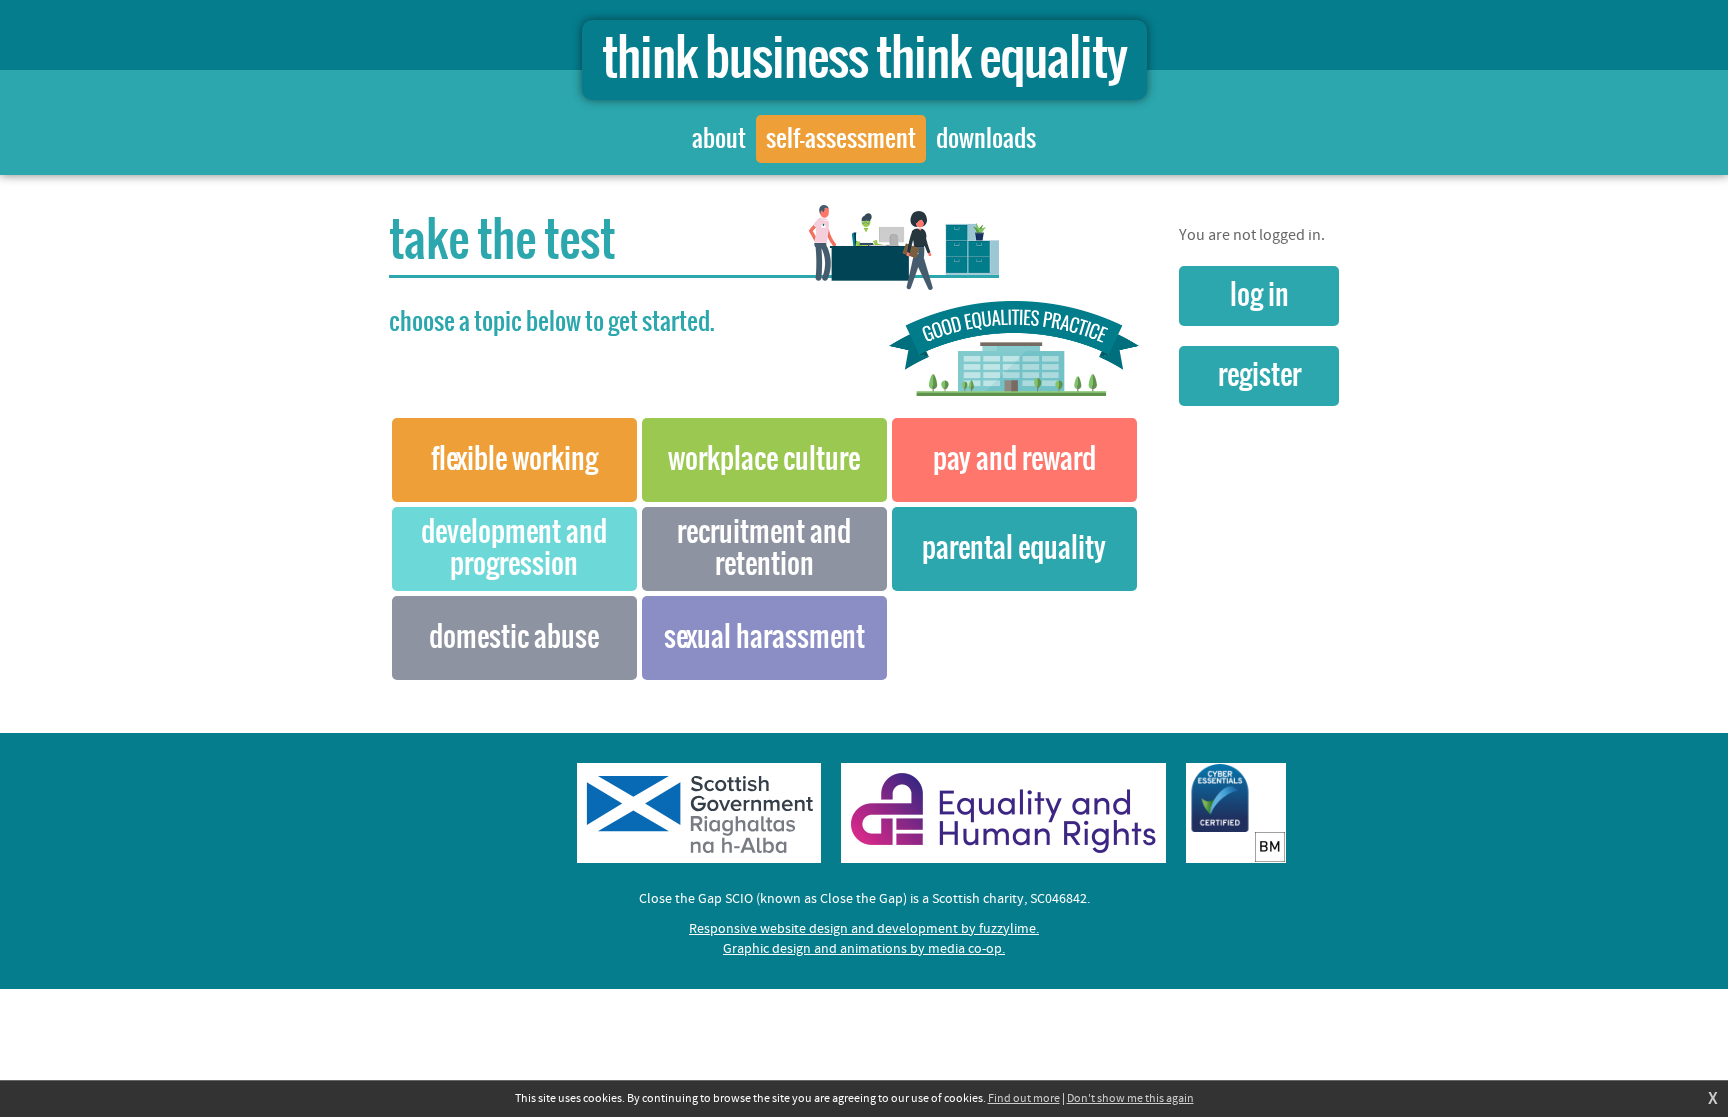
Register (1259, 376)
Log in (1259, 296)
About (719, 139)
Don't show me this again (1130, 1098)
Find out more (1024, 1098)
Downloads (986, 139)
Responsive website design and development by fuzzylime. (864, 929)
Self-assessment (841, 139)
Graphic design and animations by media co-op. (864, 949)
